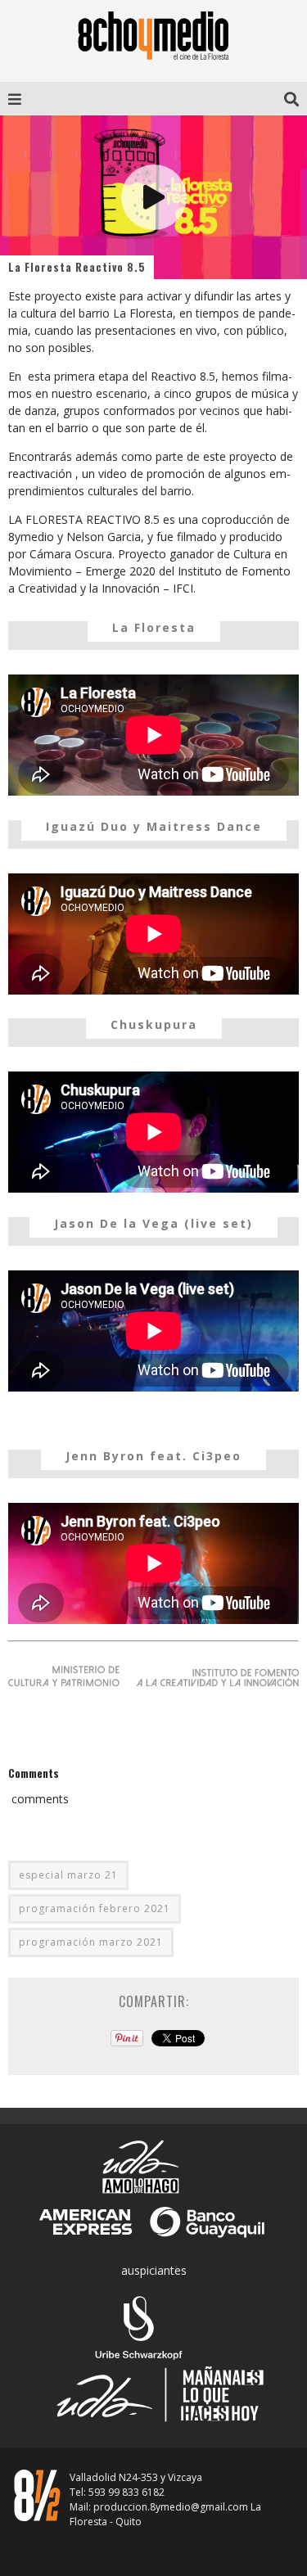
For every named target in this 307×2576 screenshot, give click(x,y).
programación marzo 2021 (91, 1942)
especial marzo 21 (68, 1875)
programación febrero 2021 (95, 1908)
